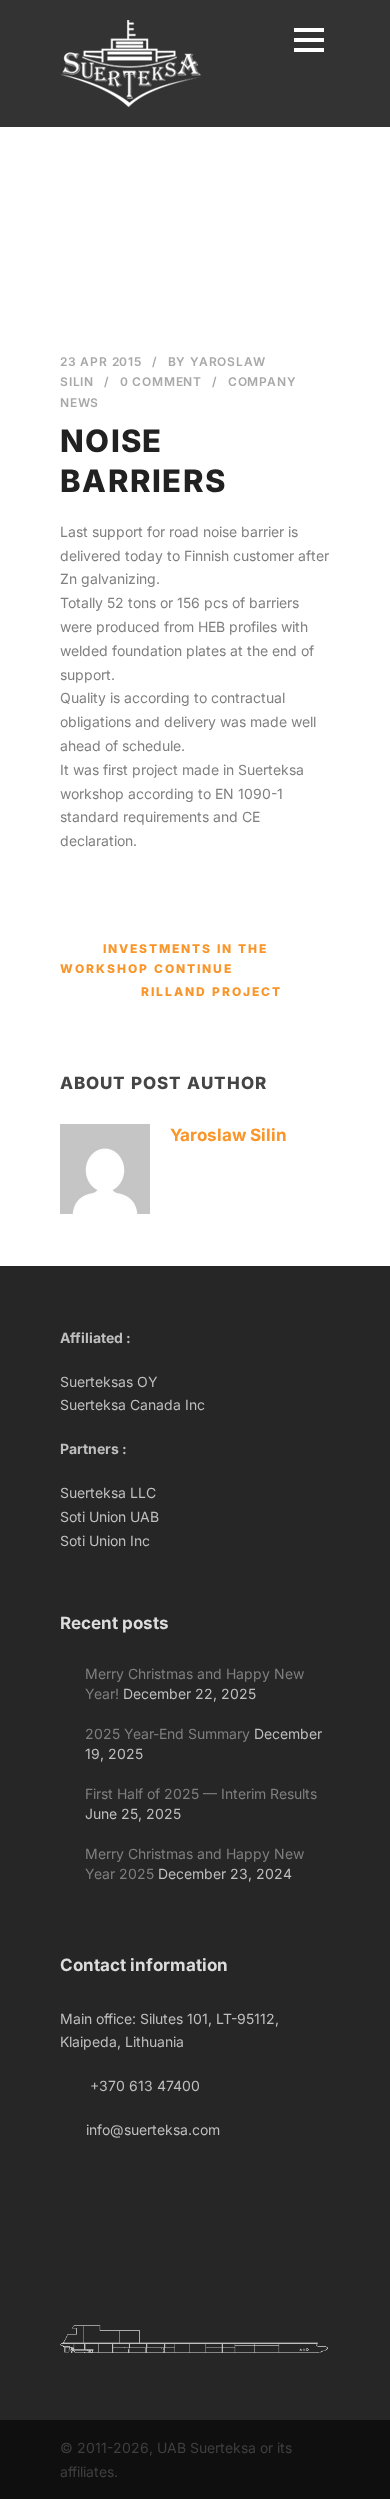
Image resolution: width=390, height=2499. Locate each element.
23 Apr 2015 (101, 361)
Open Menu (308, 39)
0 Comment (161, 381)
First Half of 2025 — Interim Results (201, 1793)
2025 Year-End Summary (167, 1733)
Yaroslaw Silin (228, 1135)
